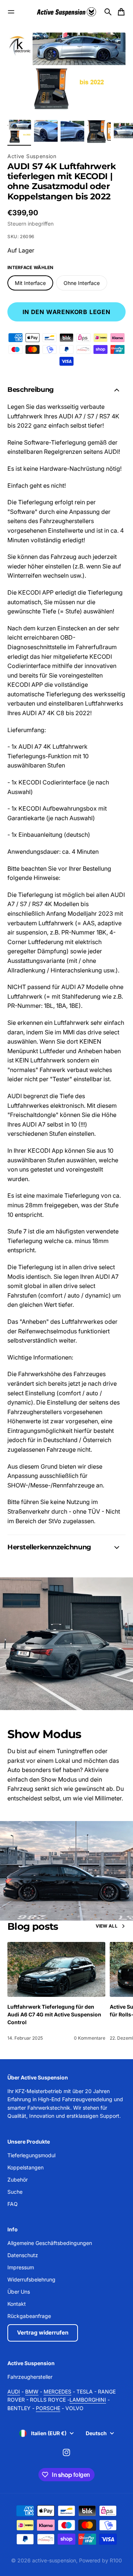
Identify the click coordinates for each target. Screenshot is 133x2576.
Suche (15, 2192)
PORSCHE (48, 2408)
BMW (32, 2391)
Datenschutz (23, 2255)
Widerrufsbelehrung (31, 2279)
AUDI (14, 2391)
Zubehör (18, 2180)
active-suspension (54, 2560)
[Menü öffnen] (11, 12)
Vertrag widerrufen (43, 2333)
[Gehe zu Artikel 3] (72, 132)
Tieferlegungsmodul (31, 2155)
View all (107, 1926)
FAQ (13, 2204)
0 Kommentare (90, 2038)
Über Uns (19, 2292)
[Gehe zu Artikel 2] (46, 132)
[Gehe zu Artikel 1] (19, 132)
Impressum (21, 2267)
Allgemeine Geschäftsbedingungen (50, 2243)
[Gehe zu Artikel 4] (99, 132)
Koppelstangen (25, 2167)
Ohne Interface (82, 283)
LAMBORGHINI (88, 2400)
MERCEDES (57, 2391)
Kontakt (17, 2304)
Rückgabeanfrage (29, 2316)
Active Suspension (32, 156)
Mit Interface (30, 283)
